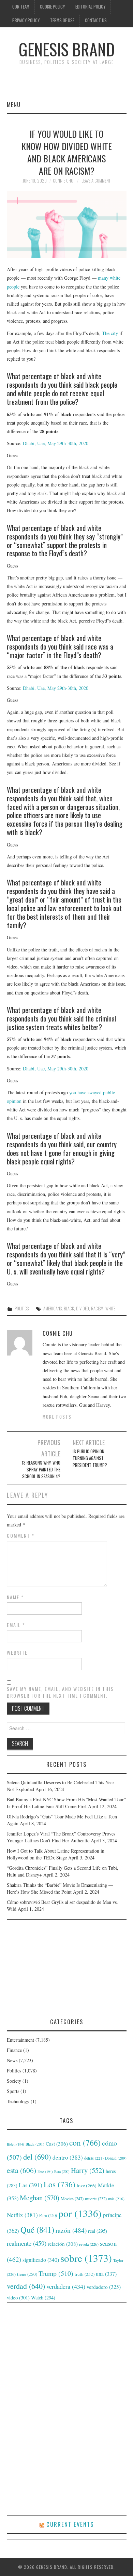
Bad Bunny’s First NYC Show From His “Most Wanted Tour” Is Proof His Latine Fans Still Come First (66, 1803)
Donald (116, 2158)
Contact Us (96, 20)
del (37, 2157)
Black (69, 1309)
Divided (83, 1309)
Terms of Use (62, 20)
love (87, 2186)
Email (16, 1625)
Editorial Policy (90, 7)
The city (110, 333)
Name (15, 1597)
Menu (14, 104)
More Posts (57, 1417)
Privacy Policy (26, 20)
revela (89, 2244)
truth (85, 2274)
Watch (43, 2298)
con (85, 2143)
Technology (18, 2101)
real (98, 2231)
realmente (27, 2243)
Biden (16, 2144)
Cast (57, 2144)
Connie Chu (63, 181)
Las (31, 2185)
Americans (53, 1309)
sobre (86, 2258)
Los (60, 2184)
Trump (56, 2273)
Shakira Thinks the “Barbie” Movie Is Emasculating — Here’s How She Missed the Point (60, 1888)
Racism (97, 1309)
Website (17, 1653)
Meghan (40, 2198)
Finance (14, 2050)
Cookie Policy (52, 7)
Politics (22, 1309)
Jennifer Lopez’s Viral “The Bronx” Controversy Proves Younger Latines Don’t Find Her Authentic (61, 1837)
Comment (21, 1536)
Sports (13, 2091)
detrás (94, 2158)
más (116, 2199)
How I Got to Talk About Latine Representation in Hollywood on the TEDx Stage (56, 1854)
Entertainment (20, 2040)
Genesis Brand (67, 49)
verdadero (104, 2287)
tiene (27, 2274)
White (110, 1309)
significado (41, 2260)
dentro (68, 2157)
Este (45, 2172)
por (80, 2213)
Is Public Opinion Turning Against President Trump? (90, 1458)
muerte (96, 2199)
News (12, 2060)
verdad (26, 2286)
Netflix (22, 2215)
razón (71, 2230)
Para (48, 2215)
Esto (62, 2172)
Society (14, 2081)
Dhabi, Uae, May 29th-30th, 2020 (56, 443)
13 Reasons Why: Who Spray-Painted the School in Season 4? (41, 1470)
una (106, 2274)
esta (21, 2170)
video (18, 2297)
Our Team (21, 7)
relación (63, 2244)
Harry (88, 2170)
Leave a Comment (96, 181)
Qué (37, 2230)
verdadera (66, 2286)
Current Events (70, 2524)
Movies (72, 2199)
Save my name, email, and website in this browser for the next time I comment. (60, 1692)
